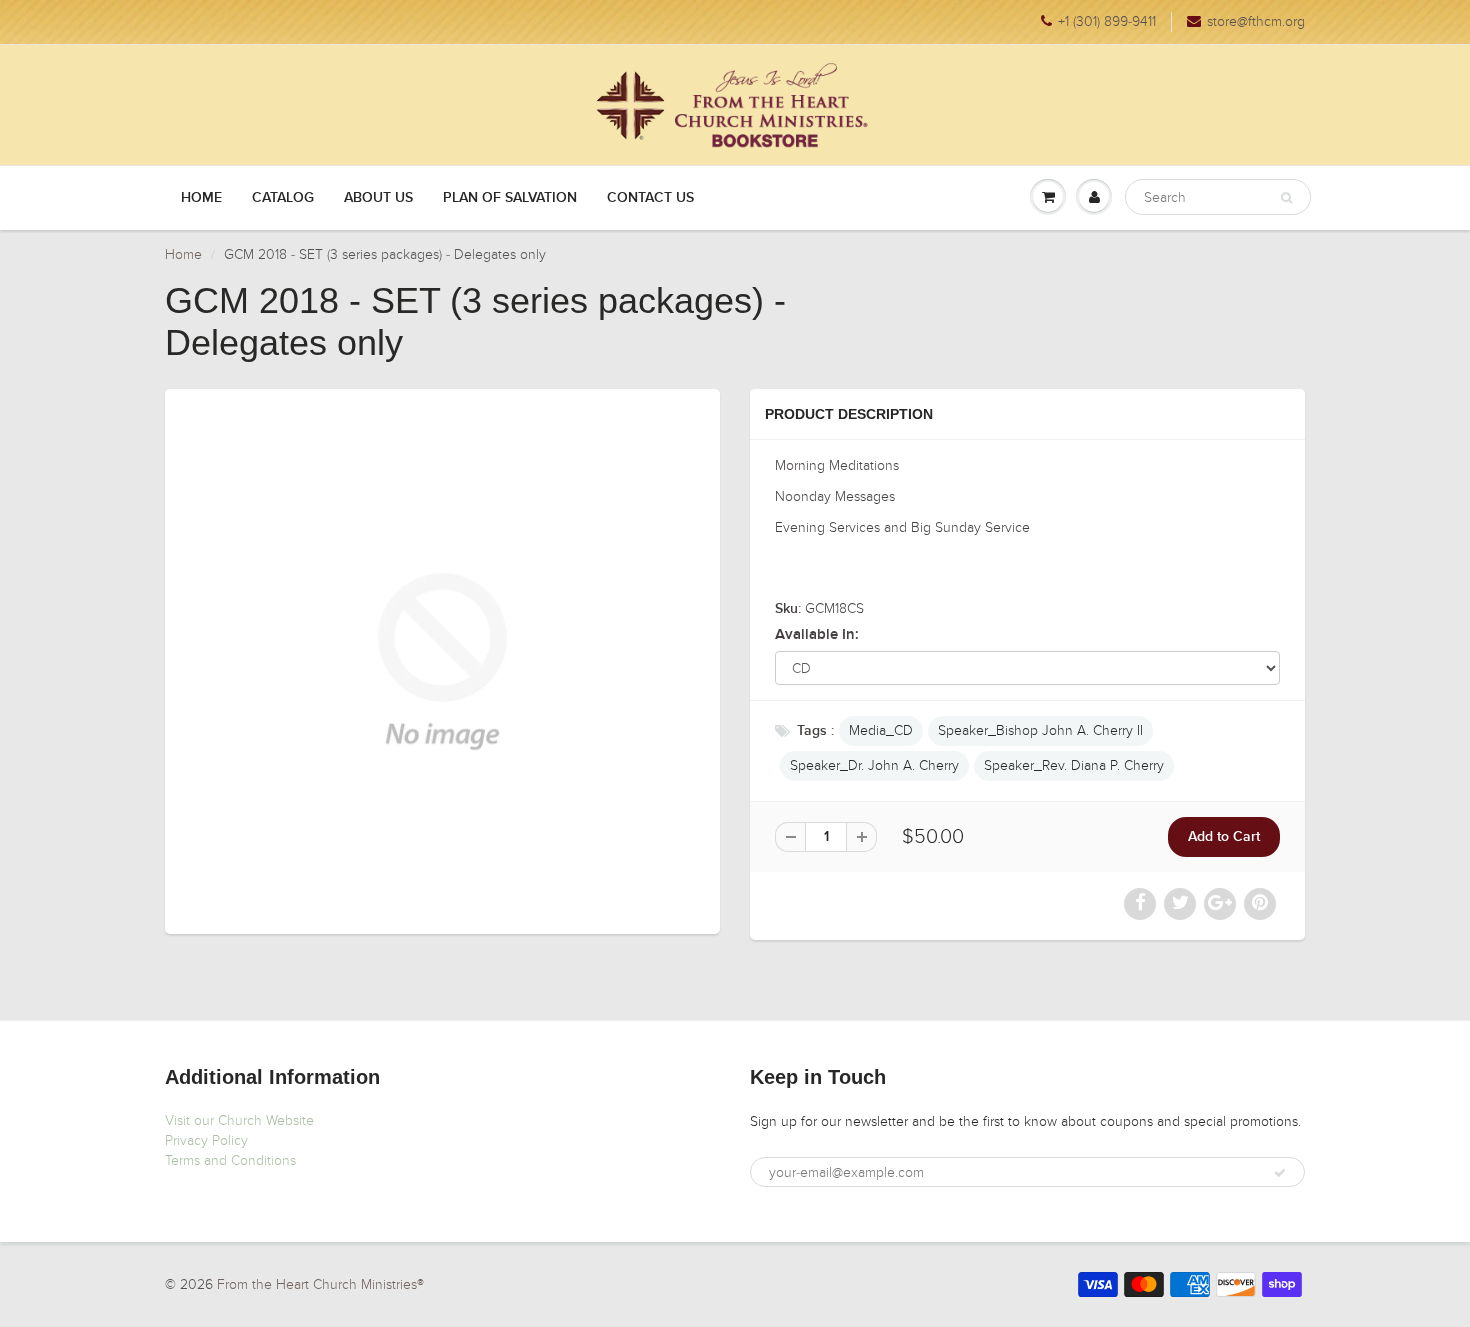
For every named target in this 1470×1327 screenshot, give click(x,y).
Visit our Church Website (239, 1120)
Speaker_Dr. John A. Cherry (874, 765)
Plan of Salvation (510, 198)
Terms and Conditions (230, 1160)
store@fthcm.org (1256, 21)
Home (201, 198)
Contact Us (650, 198)
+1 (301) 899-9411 (1107, 21)
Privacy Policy (206, 1140)
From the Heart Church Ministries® (320, 1284)
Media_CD (881, 730)
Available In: (817, 634)
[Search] (1286, 198)
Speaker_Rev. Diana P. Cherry (1074, 765)
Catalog (283, 198)
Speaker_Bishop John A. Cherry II (1040, 730)
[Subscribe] (1280, 1173)
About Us (378, 198)
